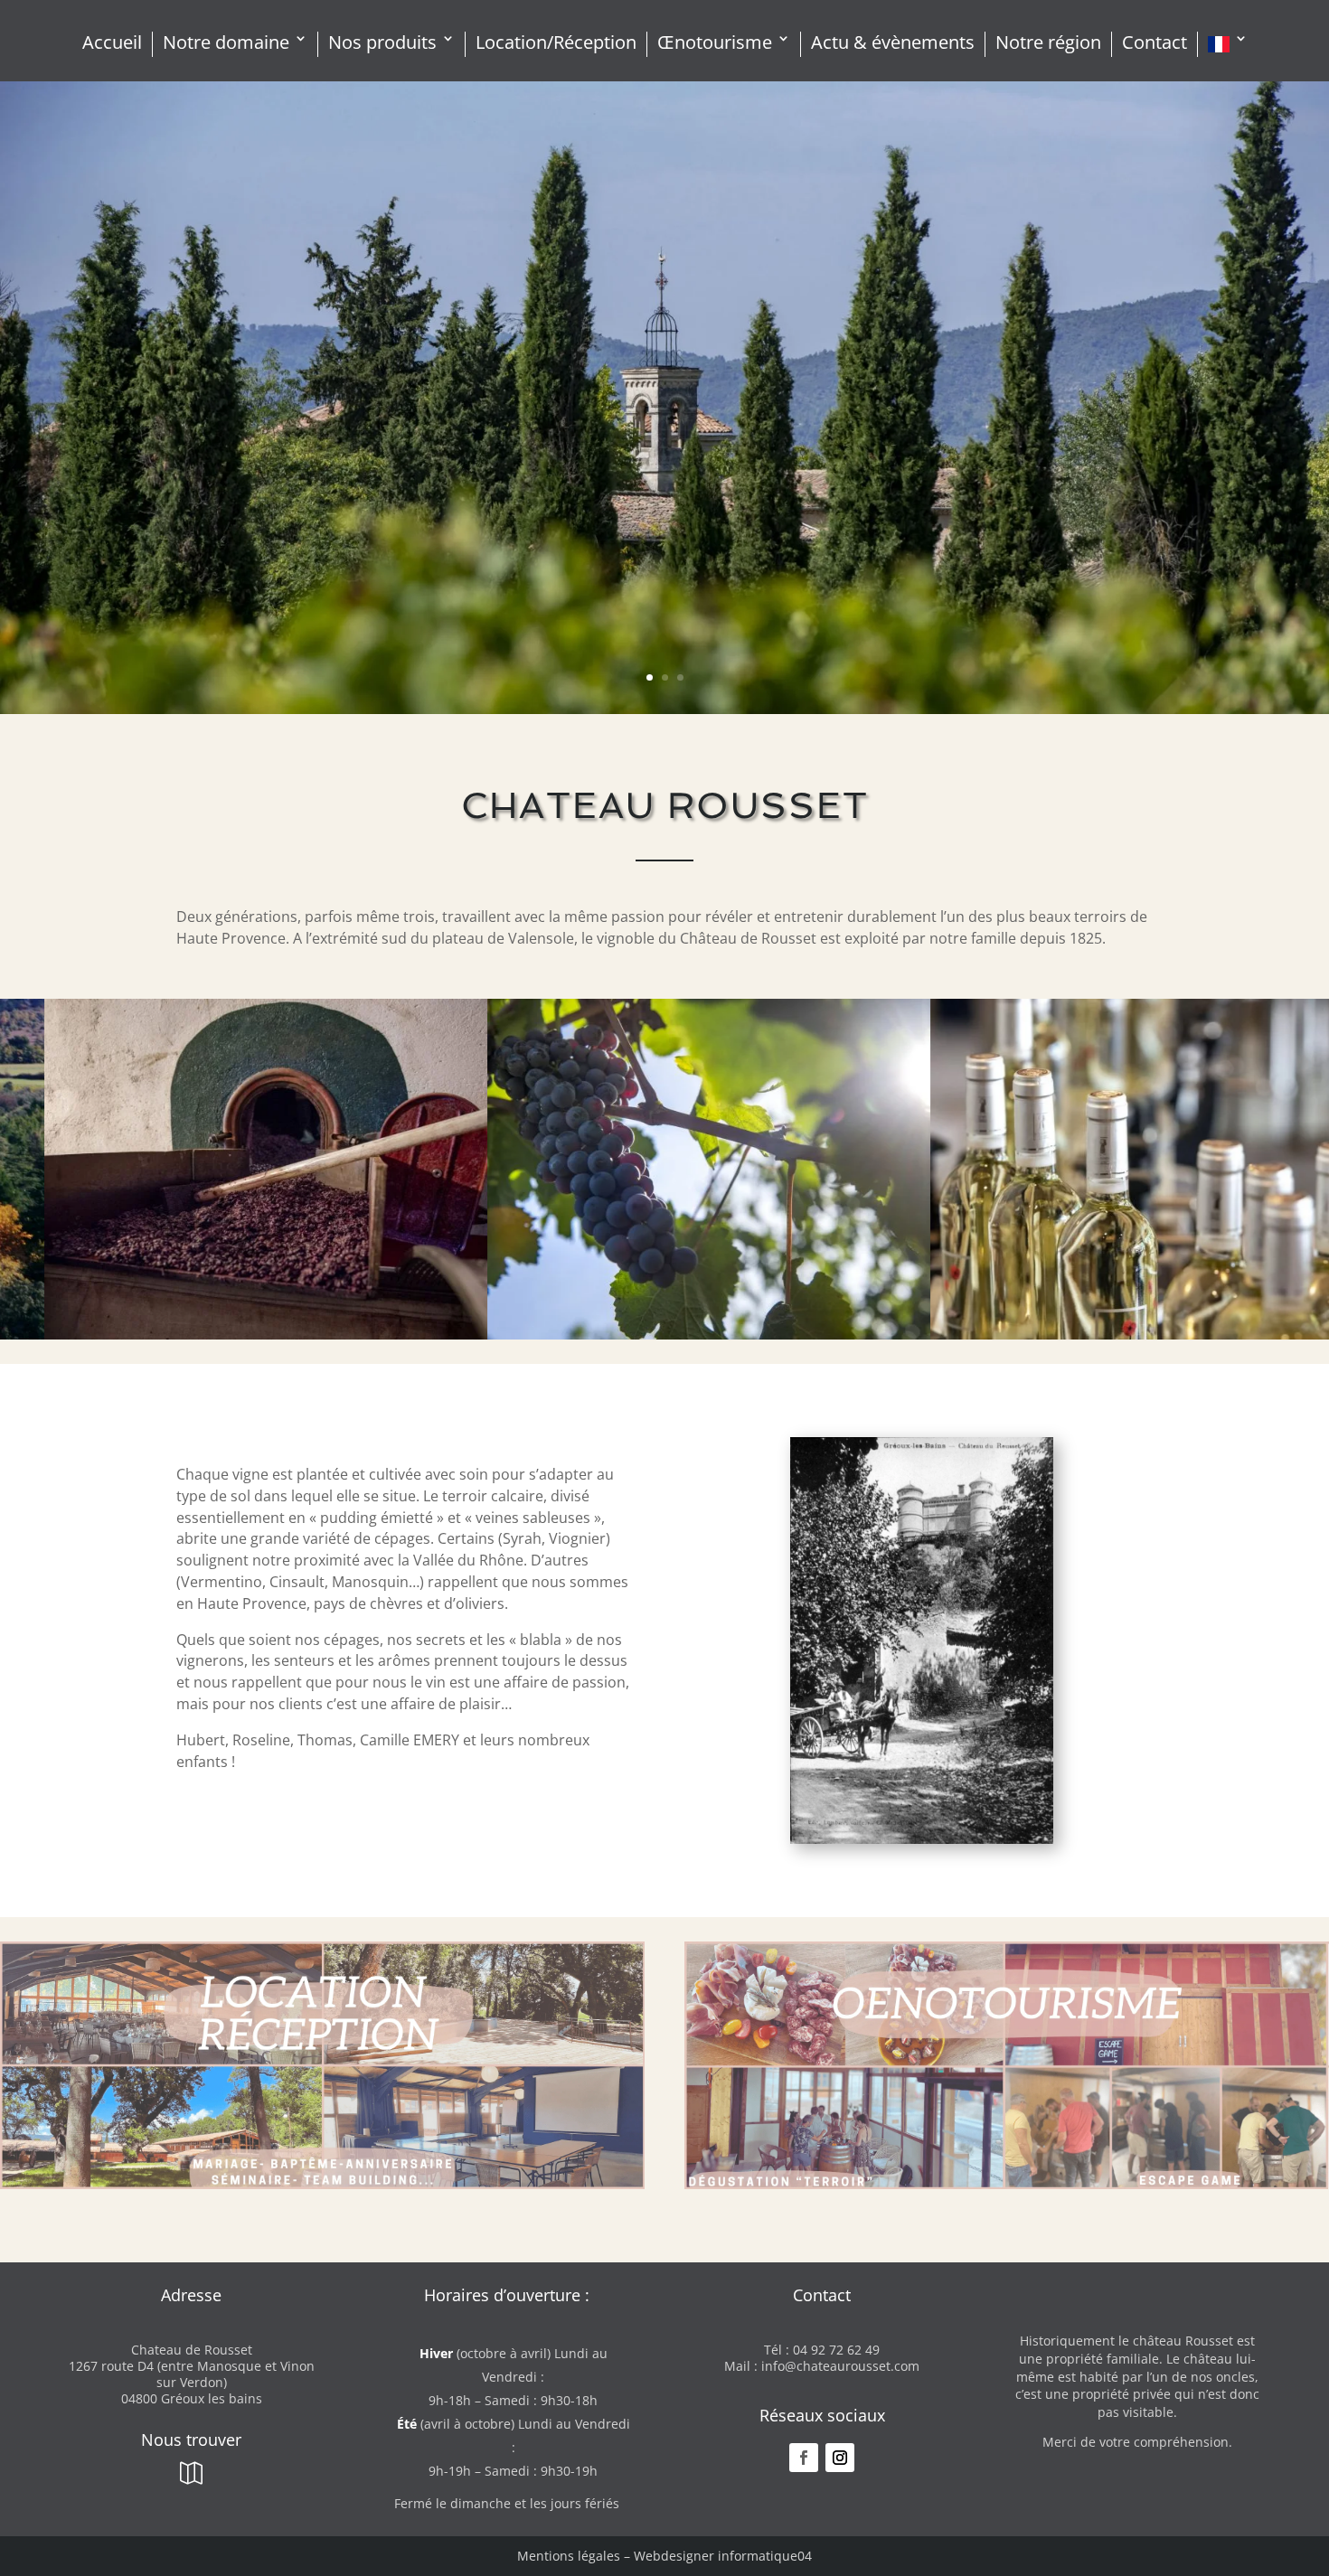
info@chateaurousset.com (840, 2366)
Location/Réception (556, 43)
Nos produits (382, 43)
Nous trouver (191, 2440)
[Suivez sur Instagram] (840, 2458)
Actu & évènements (893, 43)
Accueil (112, 43)
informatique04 (765, 2556)
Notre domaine (226, 43)
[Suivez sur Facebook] (804, 2458)
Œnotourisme (715, 43)
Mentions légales (569, 2556)
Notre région (1048, 43)
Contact (1155, 43)
